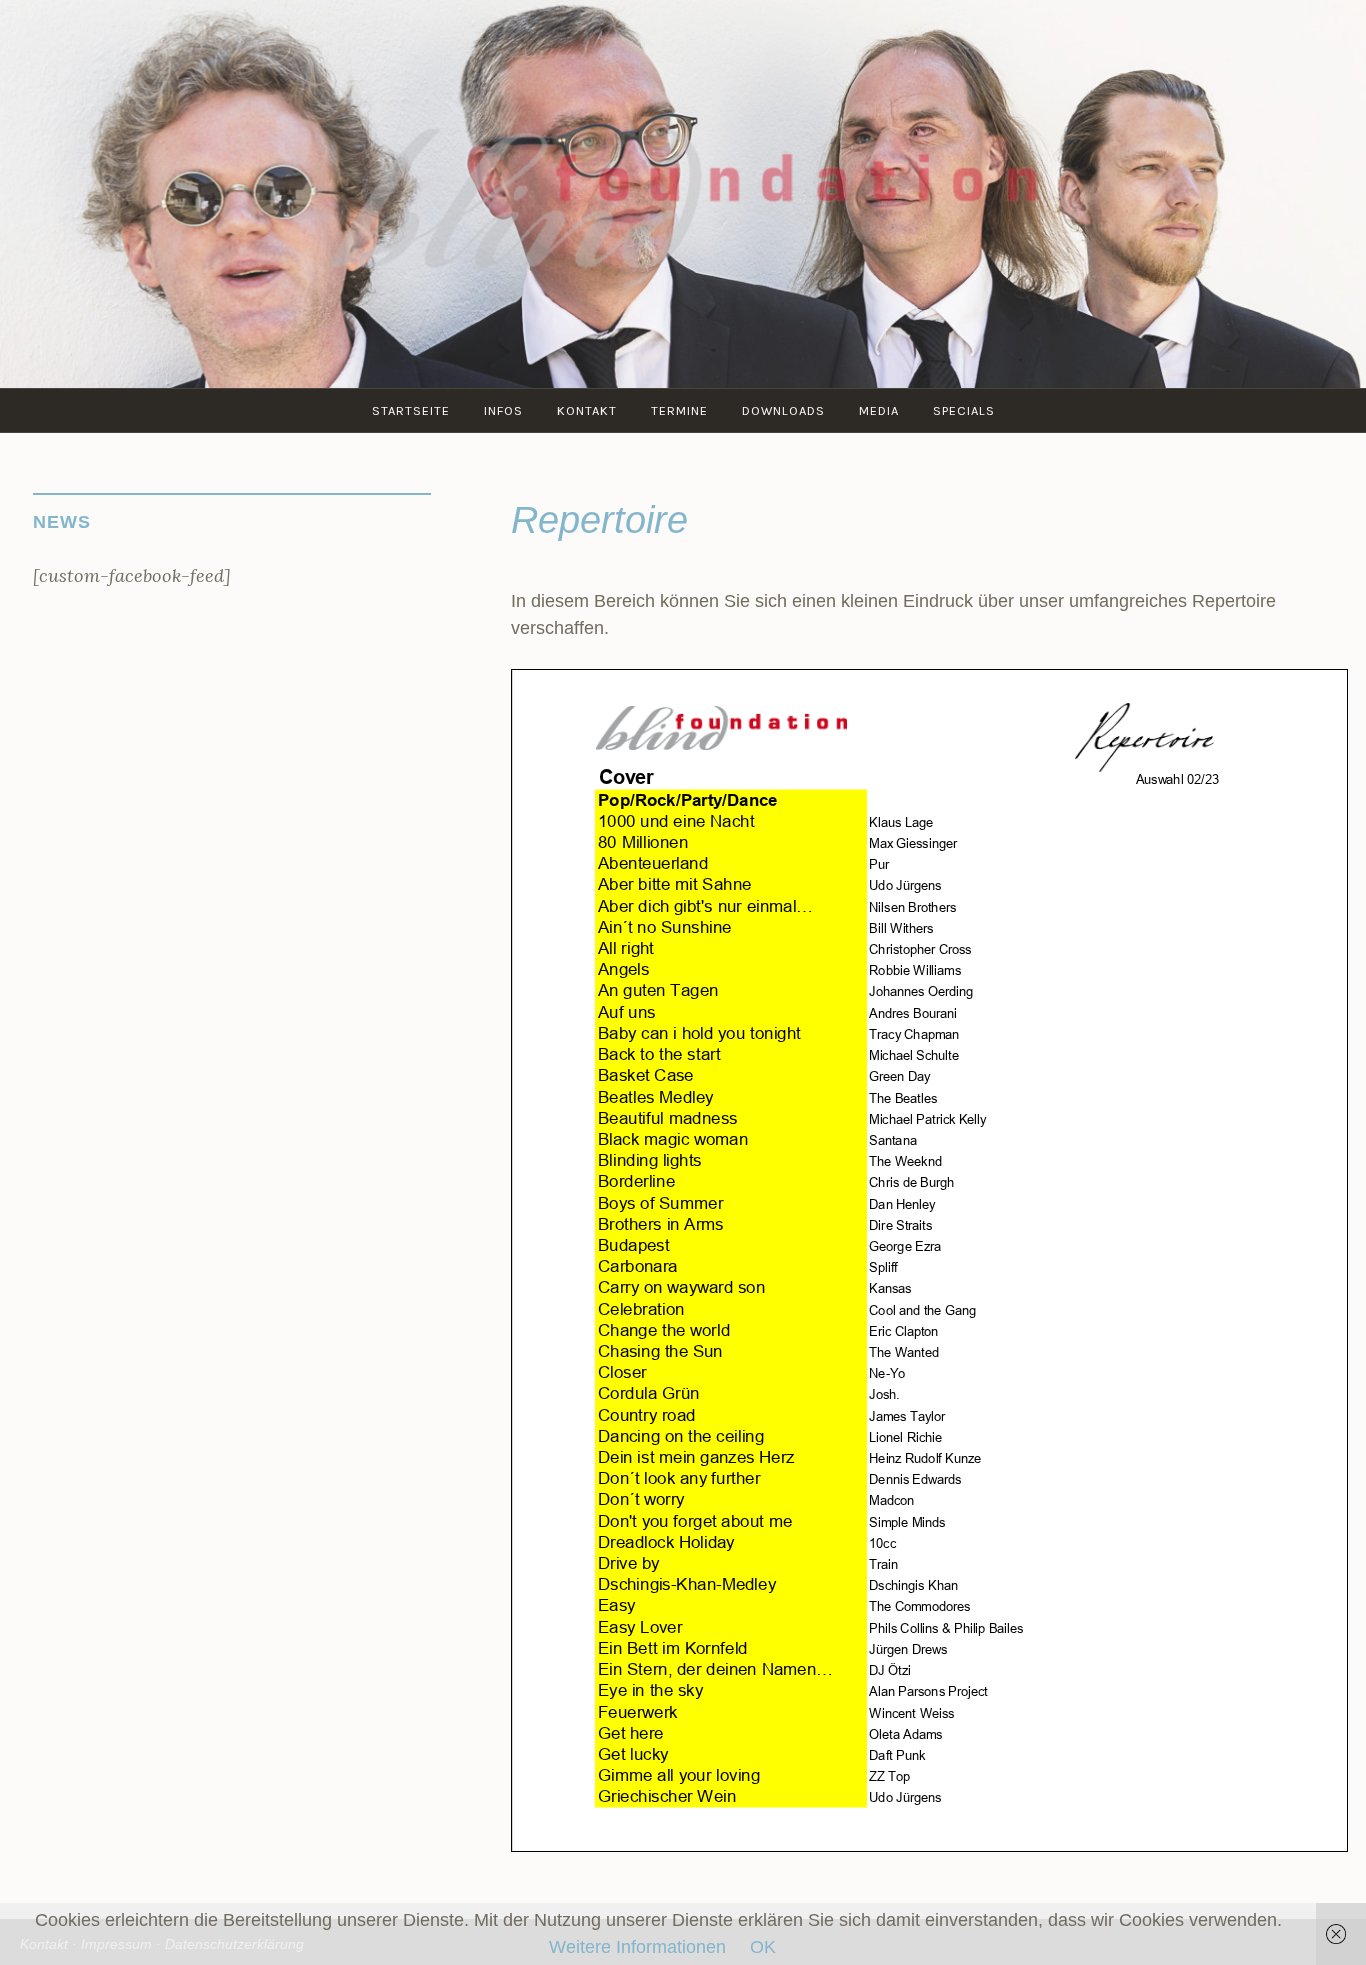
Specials (964, 410)
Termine (679, 410)
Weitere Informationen (637, 1947)
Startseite (411, 410)
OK (763, 1947)
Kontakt (587, 410)
